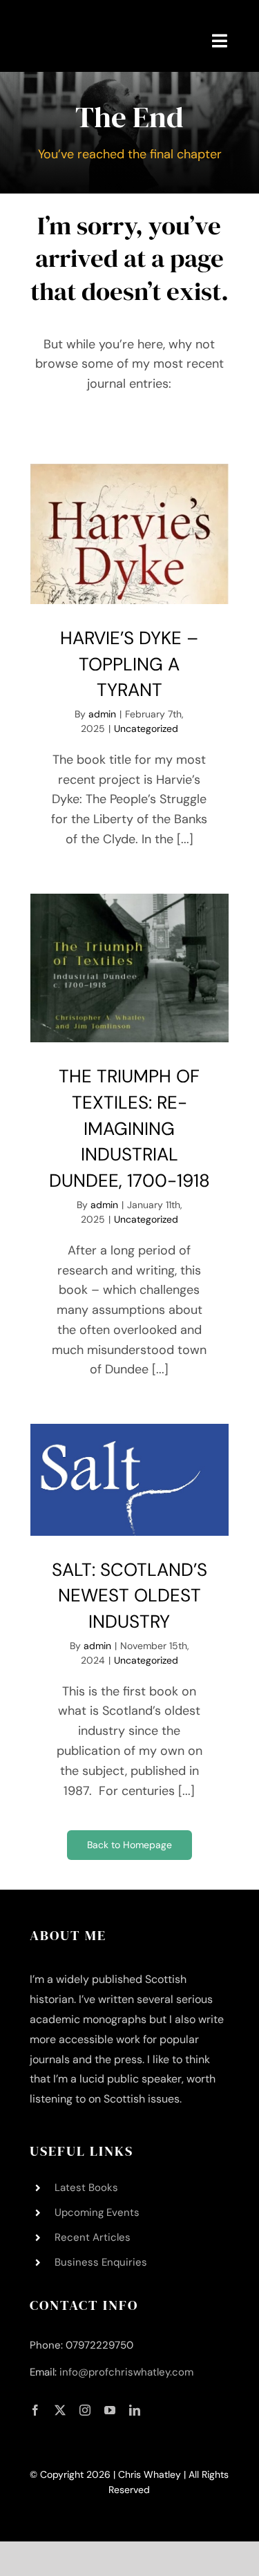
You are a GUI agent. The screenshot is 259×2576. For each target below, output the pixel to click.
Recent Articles (93, 2237)
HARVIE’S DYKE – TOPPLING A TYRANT (129, 664)
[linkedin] (135, 2410)
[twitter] (60, 2410)
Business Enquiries (101, 2262)
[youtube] (110, 2410)
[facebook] (35, 2410)
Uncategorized (146, 728)
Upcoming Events (97, 2212)
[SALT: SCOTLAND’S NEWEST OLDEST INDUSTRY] (130, 1480)
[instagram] (85, 2410)
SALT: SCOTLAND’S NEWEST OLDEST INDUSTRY (129, 1596)
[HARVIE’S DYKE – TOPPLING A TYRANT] (130, 534)
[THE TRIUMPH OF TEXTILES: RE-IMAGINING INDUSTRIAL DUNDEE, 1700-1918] (130, 968)
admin (102, 714)
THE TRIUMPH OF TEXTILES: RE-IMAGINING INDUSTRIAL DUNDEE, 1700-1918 (129, 1128)
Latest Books (86, 2188)
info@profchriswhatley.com (126, 2372)
